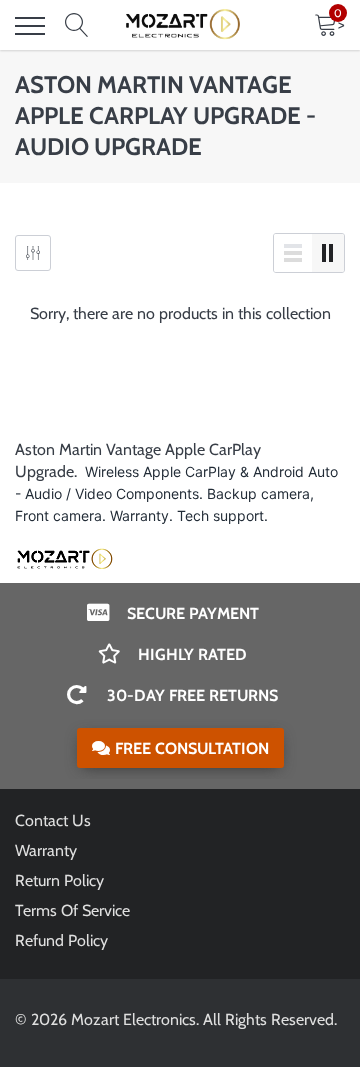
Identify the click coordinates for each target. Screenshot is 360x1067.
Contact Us (53, 820)
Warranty (46, 850)
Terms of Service (72, 910)
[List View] (293, 253)
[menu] (30, 26)
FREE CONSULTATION (192, 748)
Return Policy (59, 880)
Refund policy (61, 940)
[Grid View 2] (328, 253)
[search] (77, 26)
